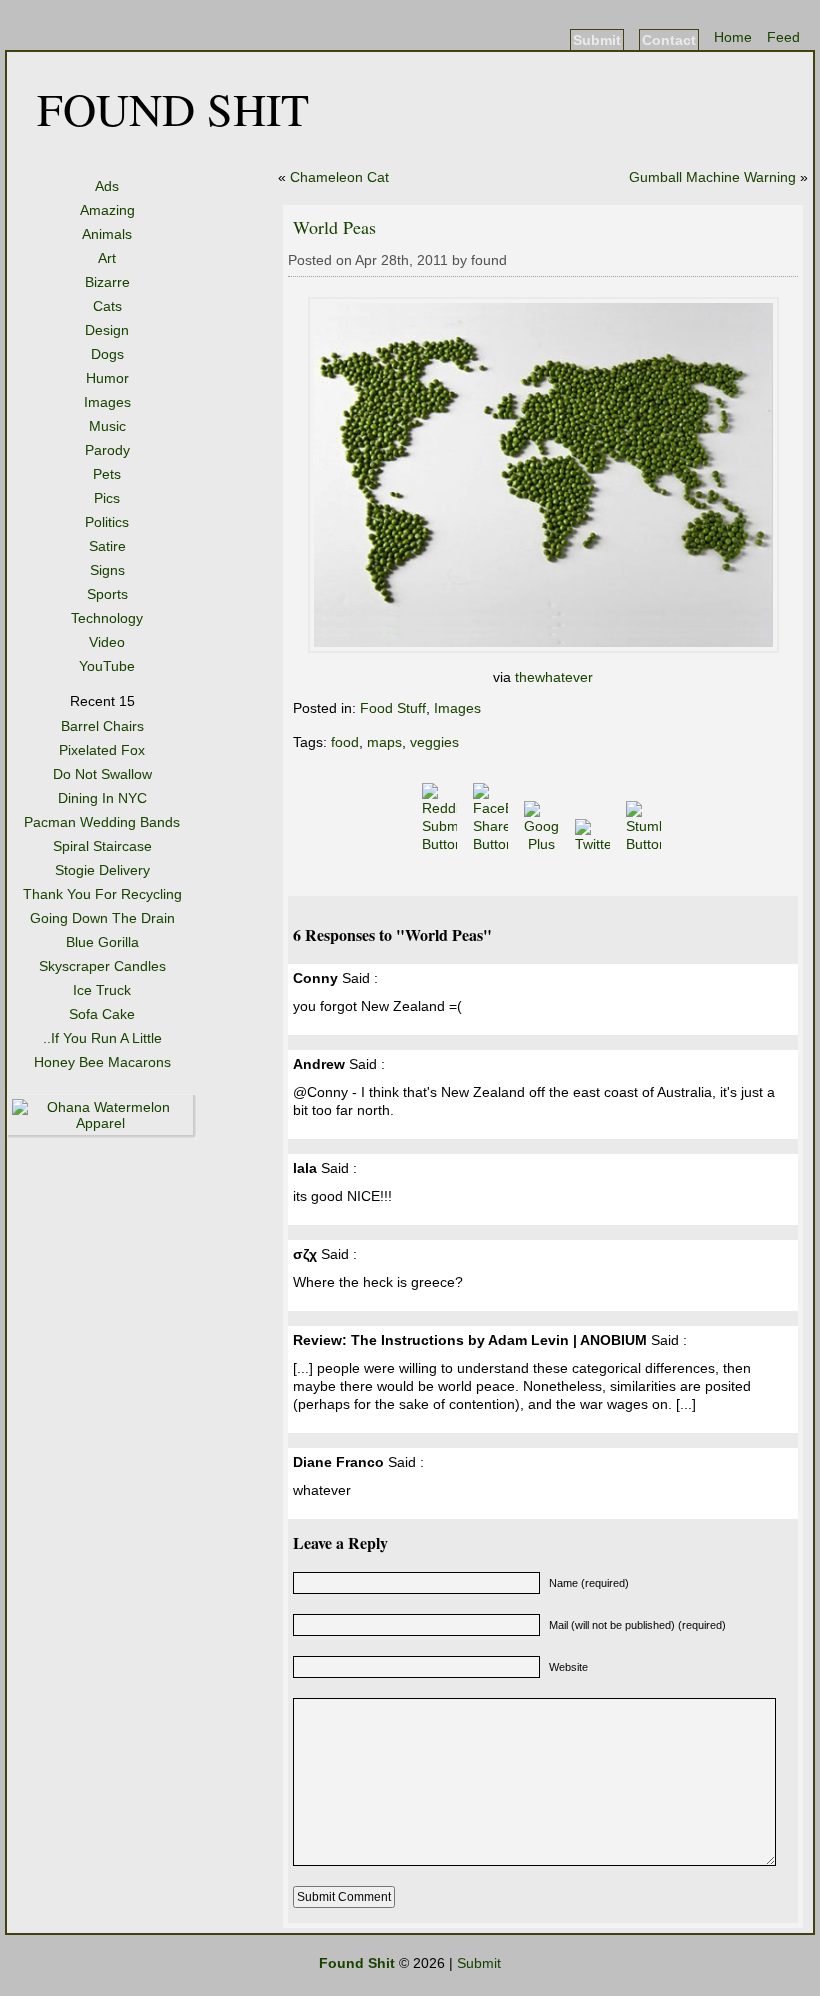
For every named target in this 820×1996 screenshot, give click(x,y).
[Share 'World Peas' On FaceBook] (492, 844)
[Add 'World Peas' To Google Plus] (543, 844)
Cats (107, 306)
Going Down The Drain (102, 918)
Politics (107, 522)
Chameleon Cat (339, 177)
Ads (107, 186)
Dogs (107, 354)
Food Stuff (393, 708)
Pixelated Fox (102, 750)
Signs (107, 570)
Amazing (107, 210)
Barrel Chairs (102, 726)
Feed (783, 37)
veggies (434, 742)
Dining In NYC (102, 798)
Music (107, 426)
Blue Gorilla (102, 942)
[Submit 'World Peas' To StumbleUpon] (645, 844)
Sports (107, 594)
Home (733, 37)
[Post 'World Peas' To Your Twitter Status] (594, 844)
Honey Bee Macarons (102, 1062)
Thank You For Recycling (102, 894)
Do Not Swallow (102, 774)
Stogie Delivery (102, 870)
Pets (107, 474)
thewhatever (554, 677)
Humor (107, 378)
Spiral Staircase (102, 846)
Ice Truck (102, 990)
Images (107, 402)
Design (107, 330)
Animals (107, 234)
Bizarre (107, 282)
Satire (107, 546)
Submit (597, 40)
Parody (107, 450)
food (345, 742)
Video (107, 642)
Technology (107, 618)
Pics (107, 498)
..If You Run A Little (102, 1038)
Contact (669, 40)
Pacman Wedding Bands (102, 822)
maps (384, 742)
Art (107, 258)
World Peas (334, 227)
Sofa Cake (102, 1014)
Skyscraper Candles (102, 966)
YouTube (107, 666)
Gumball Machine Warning (712, 177)
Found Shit (173, 108)
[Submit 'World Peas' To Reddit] (441, 844)
